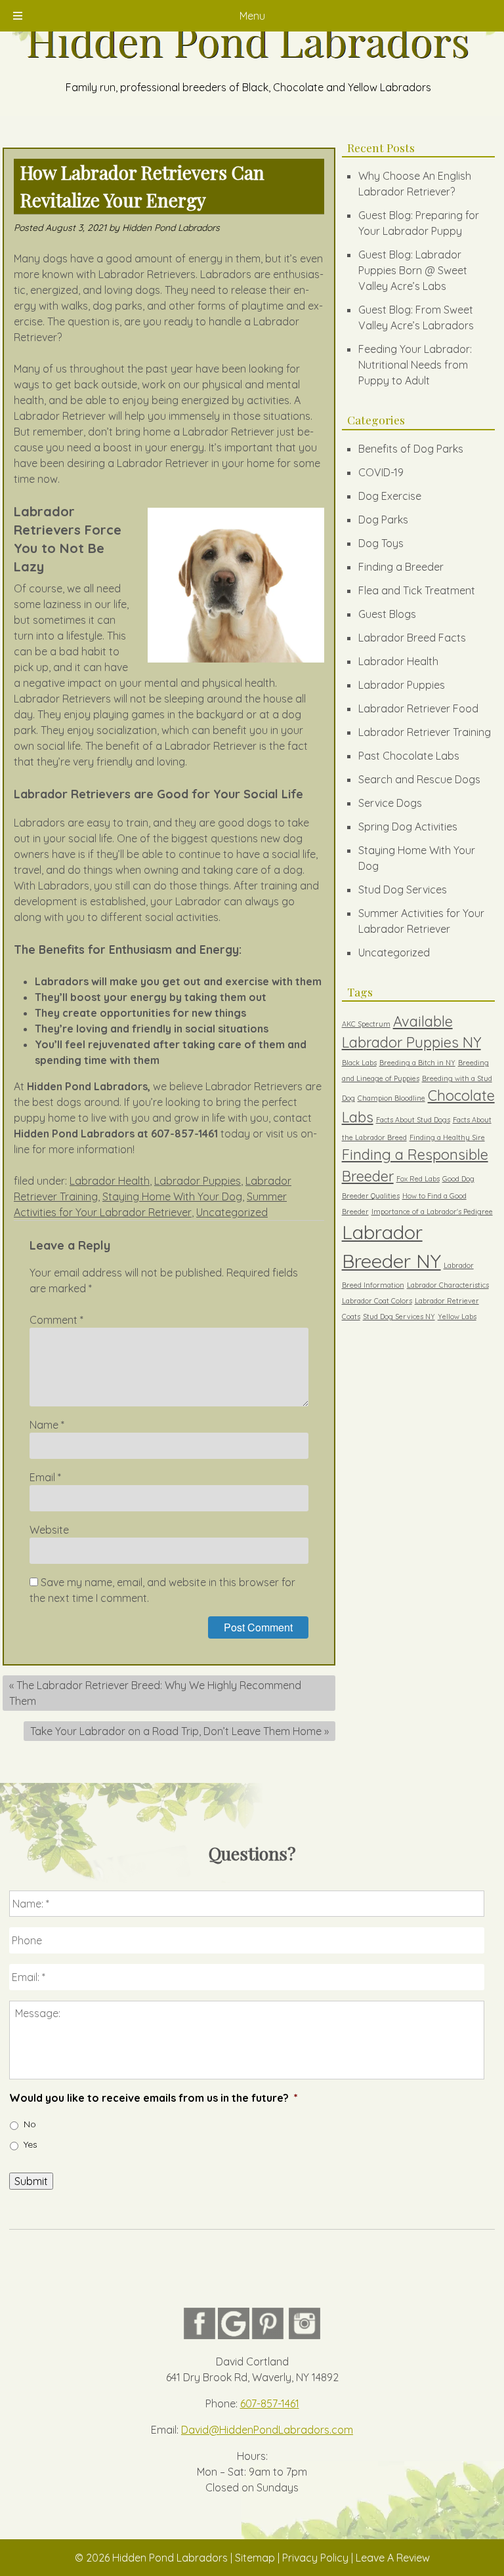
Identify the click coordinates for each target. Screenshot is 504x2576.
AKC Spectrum (366, 1024)
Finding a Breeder (401, 567)
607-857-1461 (270, 2403)
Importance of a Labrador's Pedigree (432, 1212)
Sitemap (255, 2558)
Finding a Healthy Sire (447, 1137)
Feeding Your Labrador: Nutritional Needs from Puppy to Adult (415, 365)
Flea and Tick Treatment (417, 590)
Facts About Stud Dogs (413, 1120)
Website (49, 1530)
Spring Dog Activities (408, 827)
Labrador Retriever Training (425, 732)
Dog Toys (381, 543)
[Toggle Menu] (18, 16)
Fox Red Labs (418, 1179)
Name (47, 1425)
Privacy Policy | (319, 2558)
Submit (31, 2181)
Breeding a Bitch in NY (417, 1063)
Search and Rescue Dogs (419, 779)
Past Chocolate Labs (409, 756)
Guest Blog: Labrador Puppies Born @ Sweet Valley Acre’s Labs (413, 270)
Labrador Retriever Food (418, 708)
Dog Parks (383, 520)
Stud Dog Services (403, 889)
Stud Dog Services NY (399, 1317)
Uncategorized (232, 1212)
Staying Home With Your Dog (172, 1196)
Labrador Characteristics (448, 1285)
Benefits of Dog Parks (411, 449)
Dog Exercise (390, 496)
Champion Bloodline (391, 1098)
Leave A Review (393, 2558)
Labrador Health (110, 1181)
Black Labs (359, 1063)
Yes (31, 2144)
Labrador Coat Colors (377, 1301)
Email (45, 1477)
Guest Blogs (387, 614)
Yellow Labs (457, 1317)
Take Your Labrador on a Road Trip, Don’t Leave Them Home (176, 1731)
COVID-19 (381, 472)
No (30, 2124)
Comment (56, 1320)
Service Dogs (390, 803)
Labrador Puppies (198, 1181)
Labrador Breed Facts (412, 638)
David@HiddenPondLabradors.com (267, 2430)
